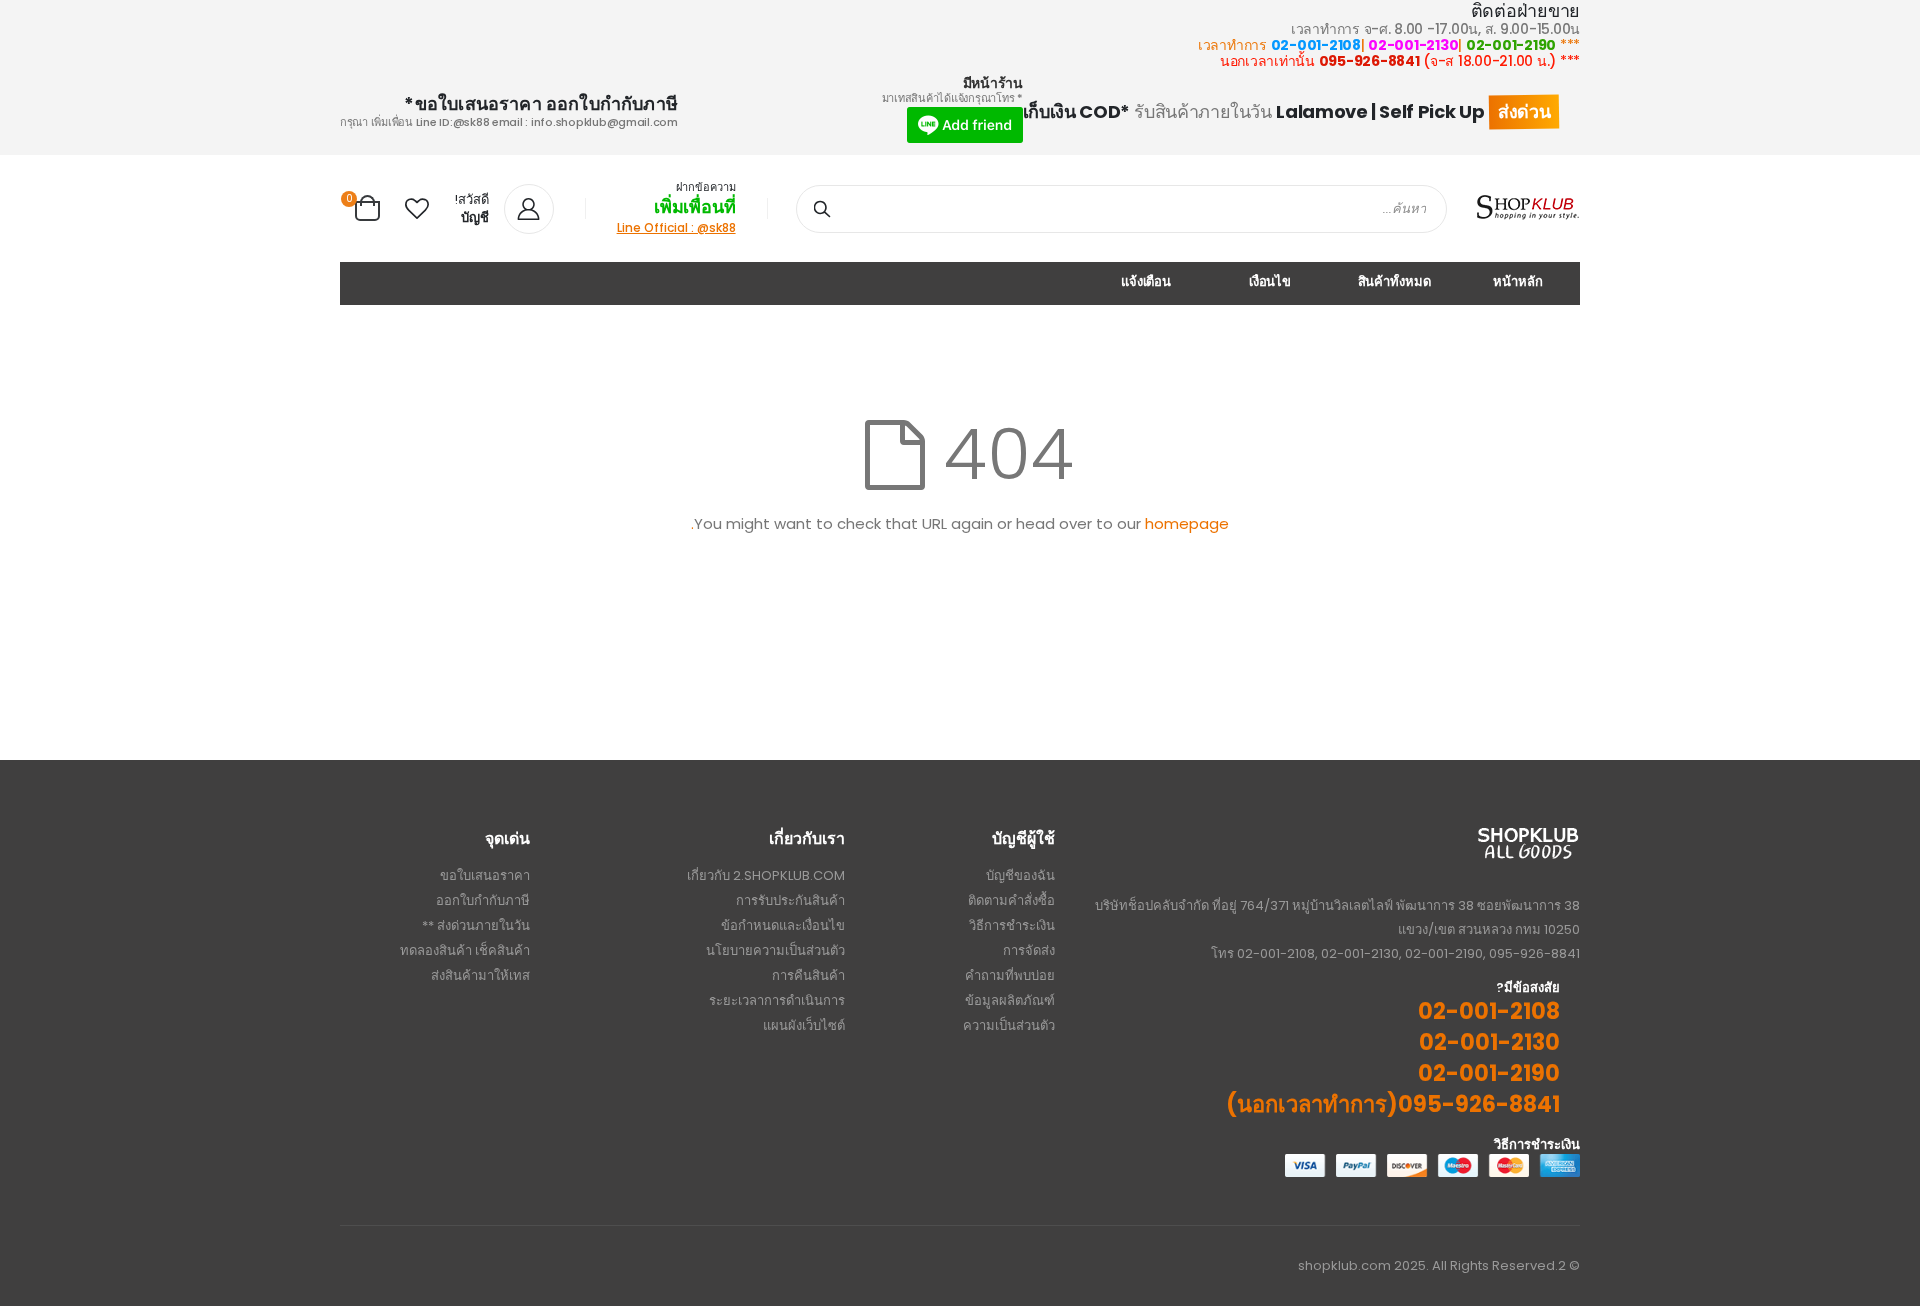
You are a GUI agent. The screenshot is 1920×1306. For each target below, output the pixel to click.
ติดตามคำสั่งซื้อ (1011, 900)
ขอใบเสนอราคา (485, 875)
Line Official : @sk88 (676, 227)
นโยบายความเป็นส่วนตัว (775, 950)
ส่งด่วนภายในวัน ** (476, 925)
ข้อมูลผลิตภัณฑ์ (1010, 1000)
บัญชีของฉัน (1020, 875)
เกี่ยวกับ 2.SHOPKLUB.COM (766, 875)
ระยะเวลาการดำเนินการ (777, 1000)
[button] (417, 209)
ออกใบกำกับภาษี (483, 900)
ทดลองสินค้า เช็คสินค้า (465, 950)
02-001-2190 (1511, 45)
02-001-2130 (1413, 45)
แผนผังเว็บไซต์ (804, 1025)
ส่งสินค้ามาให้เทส (480, 975)
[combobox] (1121, 209)
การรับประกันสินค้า (790, 900)
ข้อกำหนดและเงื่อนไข (783, 925)
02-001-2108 (1316, 45)
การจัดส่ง (1029, 950)
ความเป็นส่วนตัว (1009, 1025)
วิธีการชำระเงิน (1012, 925)
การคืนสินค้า (808, 975)
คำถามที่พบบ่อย (1010, 975)
